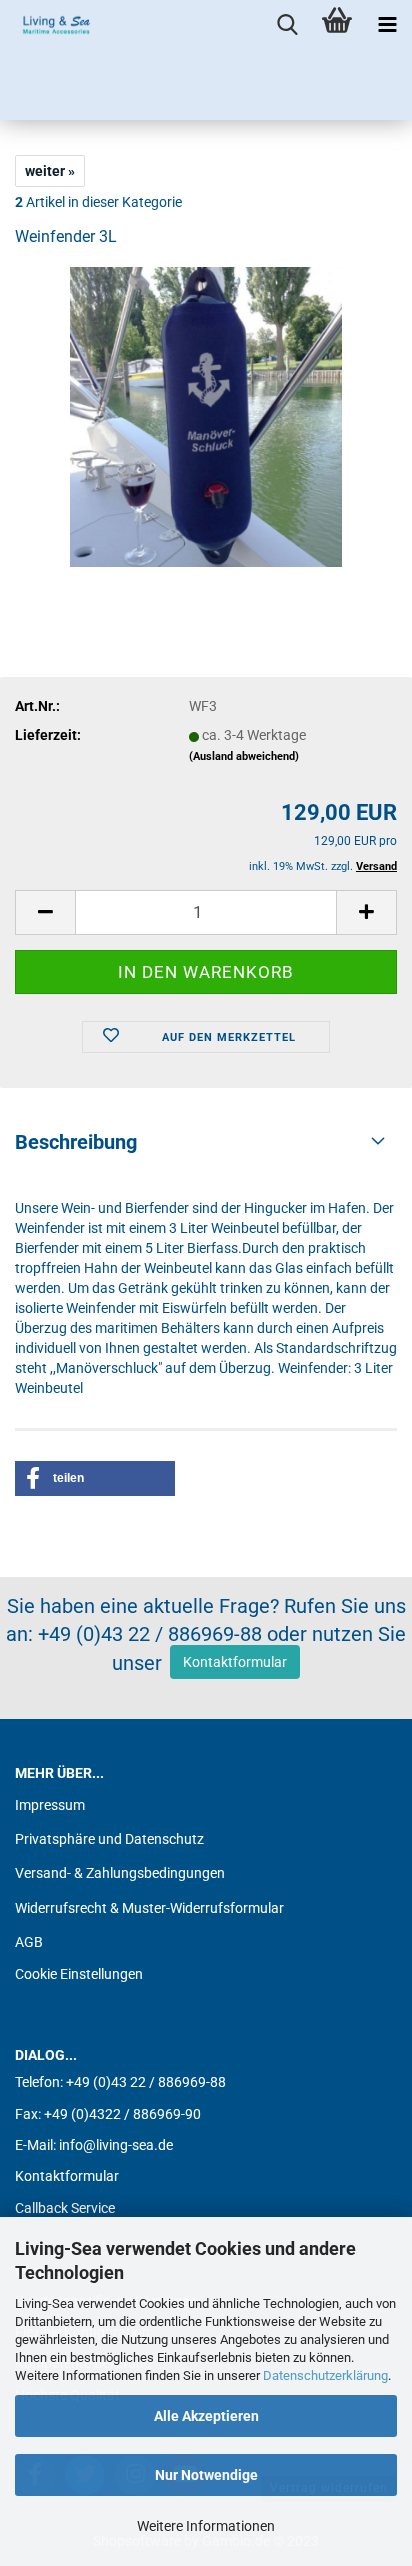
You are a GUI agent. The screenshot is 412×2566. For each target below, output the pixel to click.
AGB (29, 1942)
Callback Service (65, 2208)
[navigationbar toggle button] (387, 25)
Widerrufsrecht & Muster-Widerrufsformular (149, 1908)
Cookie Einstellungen (79, 1974)
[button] (95, 1478)
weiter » (50, 171)
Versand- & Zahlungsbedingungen (120, 1873)
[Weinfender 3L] (206, 416)
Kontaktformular (235, 1662)
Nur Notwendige (206, 2475)
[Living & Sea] (50, 25)
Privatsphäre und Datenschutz (109, 1839)
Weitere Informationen (206, 2526)
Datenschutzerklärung (325, 2375)
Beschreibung (76, 1142)
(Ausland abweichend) (244, 756)
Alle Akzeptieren (206, 2416)
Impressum (50, 1805)
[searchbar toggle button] (287, 25)
